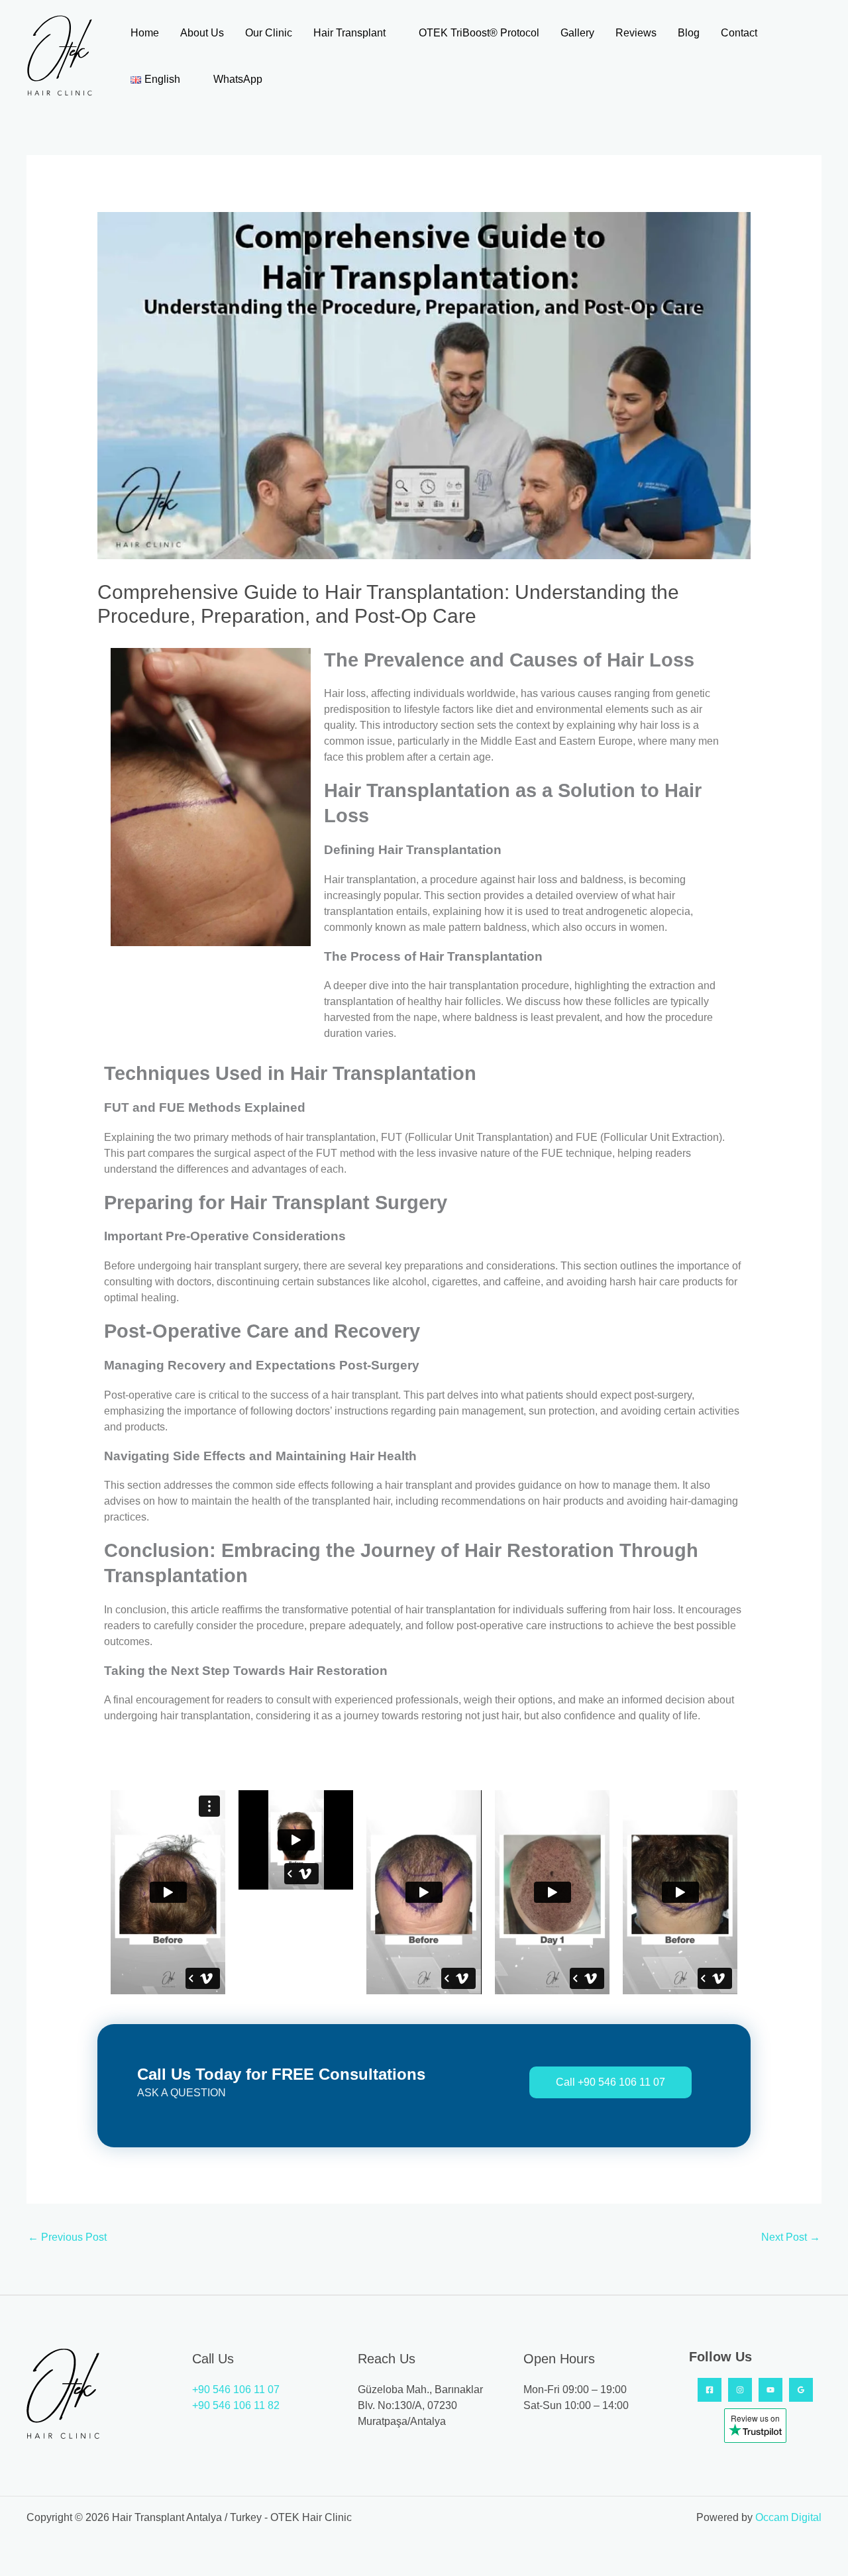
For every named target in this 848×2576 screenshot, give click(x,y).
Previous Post (67, 2237)
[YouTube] (770, 2390)
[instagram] (740, 2390)
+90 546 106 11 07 (236, 2389)
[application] (392, 33)
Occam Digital (788, 2517)
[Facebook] (710, 2390)
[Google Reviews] (801, 2390)
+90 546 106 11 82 (236, 2405)
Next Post (791, 2237)
